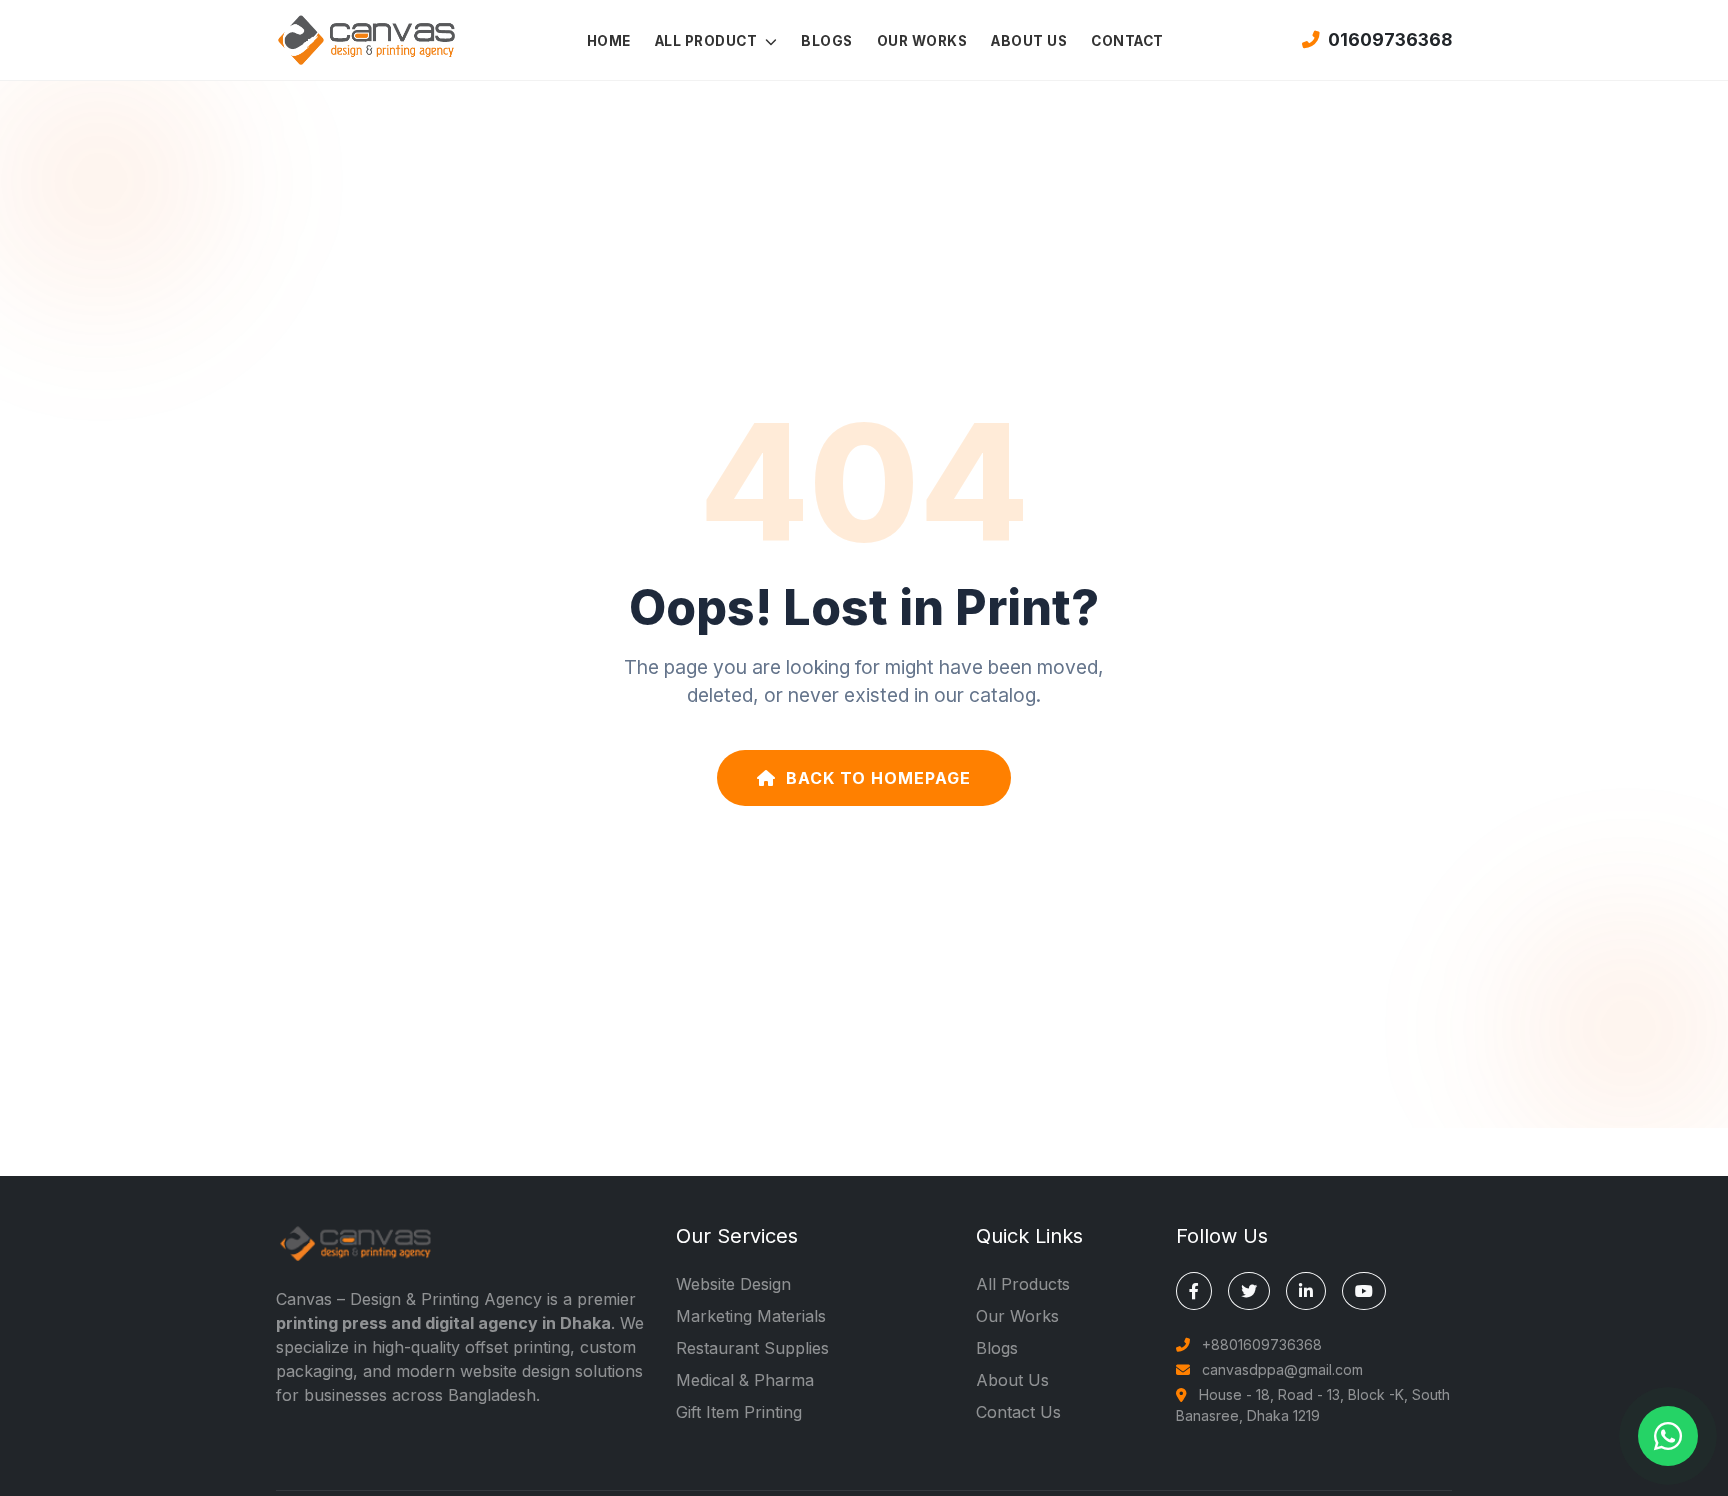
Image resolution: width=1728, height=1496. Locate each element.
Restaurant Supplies (752, 1348)
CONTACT (1127, 41)
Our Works (1017, 1316)
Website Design (733, 1284)
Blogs (997, 1348)
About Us (1012, 1380)
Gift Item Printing (739, 1412)
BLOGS (827, 41)
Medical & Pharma (745, 1380)
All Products (1023, 1284)
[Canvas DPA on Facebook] (1194, 1291)
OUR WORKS (922, 41)
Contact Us (1018, 1412)
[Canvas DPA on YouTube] (1364, 1291)
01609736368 (1390, 39)
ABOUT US (1029, 41)
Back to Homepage (878, 778)
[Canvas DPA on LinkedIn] (1306, 1291)
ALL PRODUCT (708, 41)
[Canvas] (366, 38)
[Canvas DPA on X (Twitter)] (1249, 1291)
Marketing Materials (751, 1316)
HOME (609, 41)
